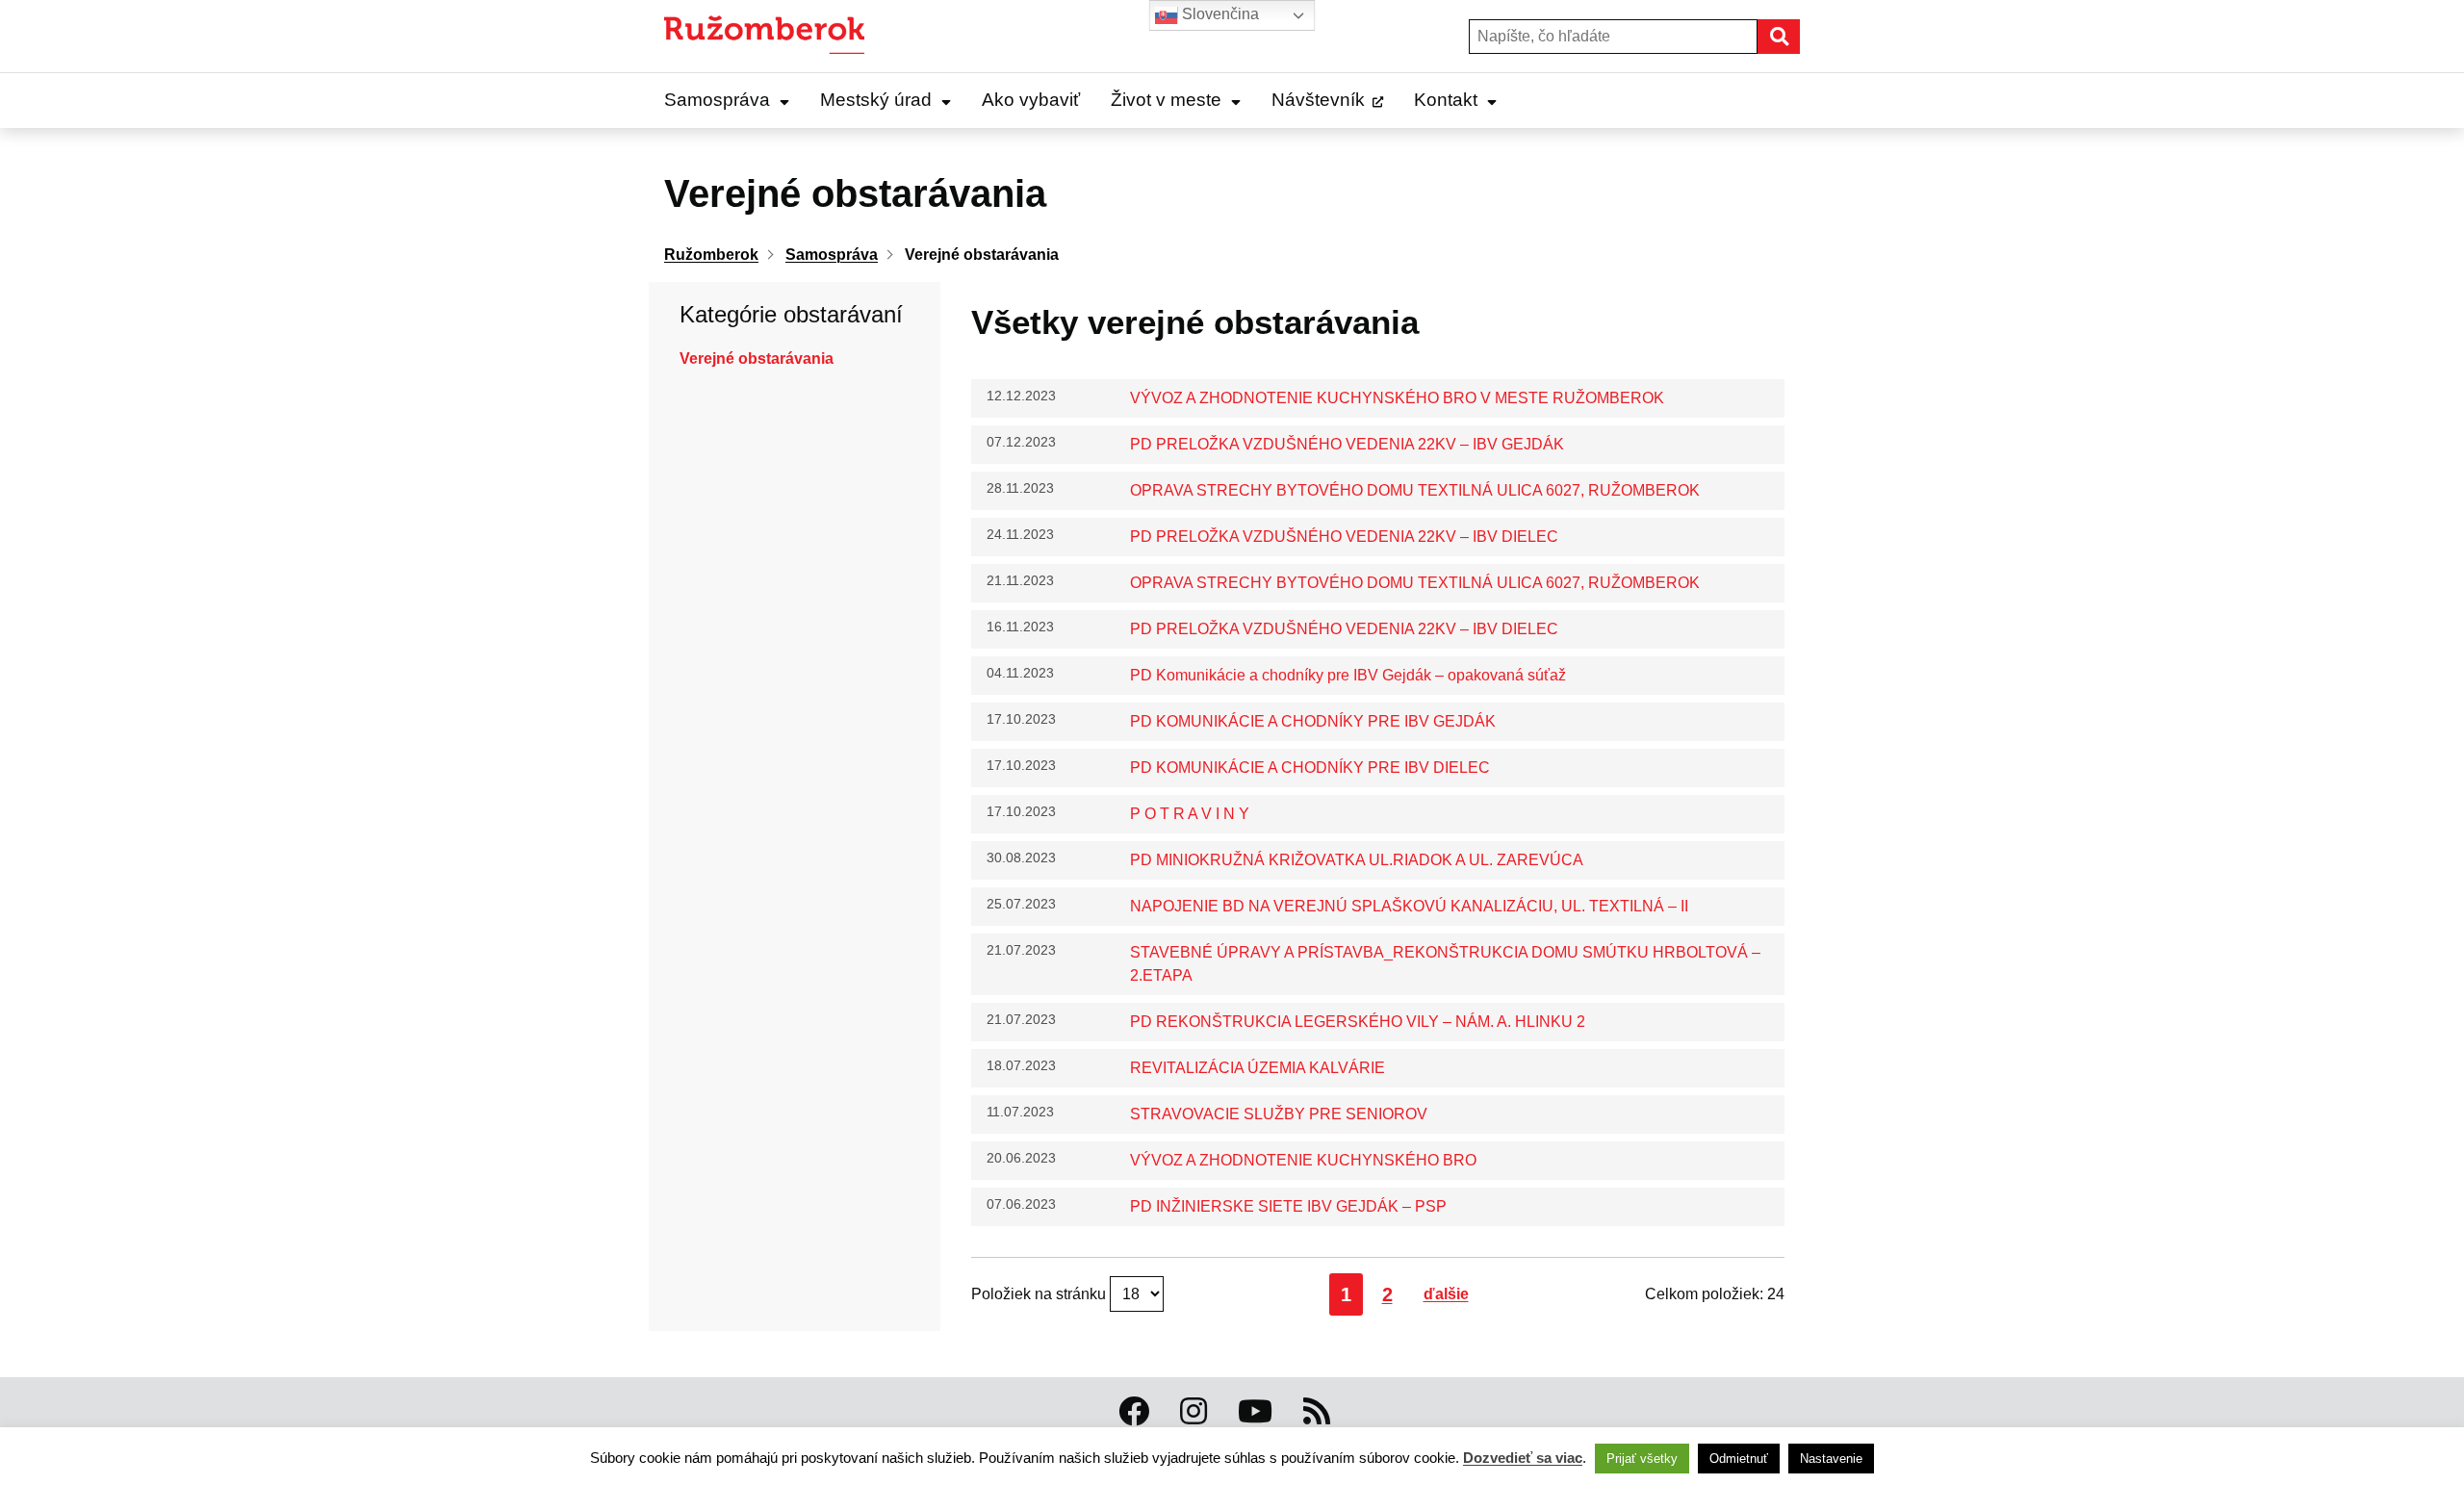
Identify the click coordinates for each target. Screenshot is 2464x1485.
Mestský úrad (876, 100)
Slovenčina (1219, 14)
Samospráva (717, 100)
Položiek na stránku (1040, 1294)
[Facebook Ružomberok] (1134, 1412)
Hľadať (1799, 36)
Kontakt (1446, 100)
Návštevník (1318, 100)
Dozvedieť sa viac (1523, 1458)
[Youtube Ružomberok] (1255, 1412)
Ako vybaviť (1031, 100)
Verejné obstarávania (757, 358)
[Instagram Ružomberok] (1193, 1412)
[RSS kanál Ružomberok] (1317, 1412)
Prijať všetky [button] (1642, 1459)
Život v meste (1166, 100)
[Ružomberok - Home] (771, 36)
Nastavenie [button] (1831, 1459)
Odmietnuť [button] (1739, 1459)
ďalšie (1446, 1294)
